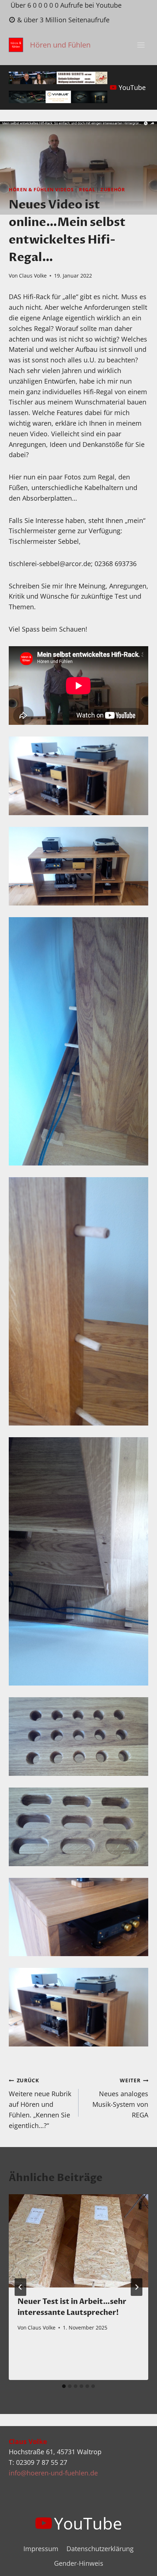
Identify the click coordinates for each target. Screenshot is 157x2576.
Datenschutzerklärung (100, 2549)
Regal (87, 190)
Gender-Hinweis (79, 2563)
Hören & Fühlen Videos (41, 190)
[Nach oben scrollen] (138, 2564)
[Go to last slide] (20, 2287)
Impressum (41, 2549)
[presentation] (78, 2241)
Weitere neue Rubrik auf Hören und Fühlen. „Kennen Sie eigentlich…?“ (40, 2103)
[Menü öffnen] (141, 45)
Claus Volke (33, 276)
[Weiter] (137, 2287)
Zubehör (113, 190)
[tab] (64, 2386)
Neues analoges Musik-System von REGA (120, 2098)
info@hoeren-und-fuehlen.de (53, 2473)
